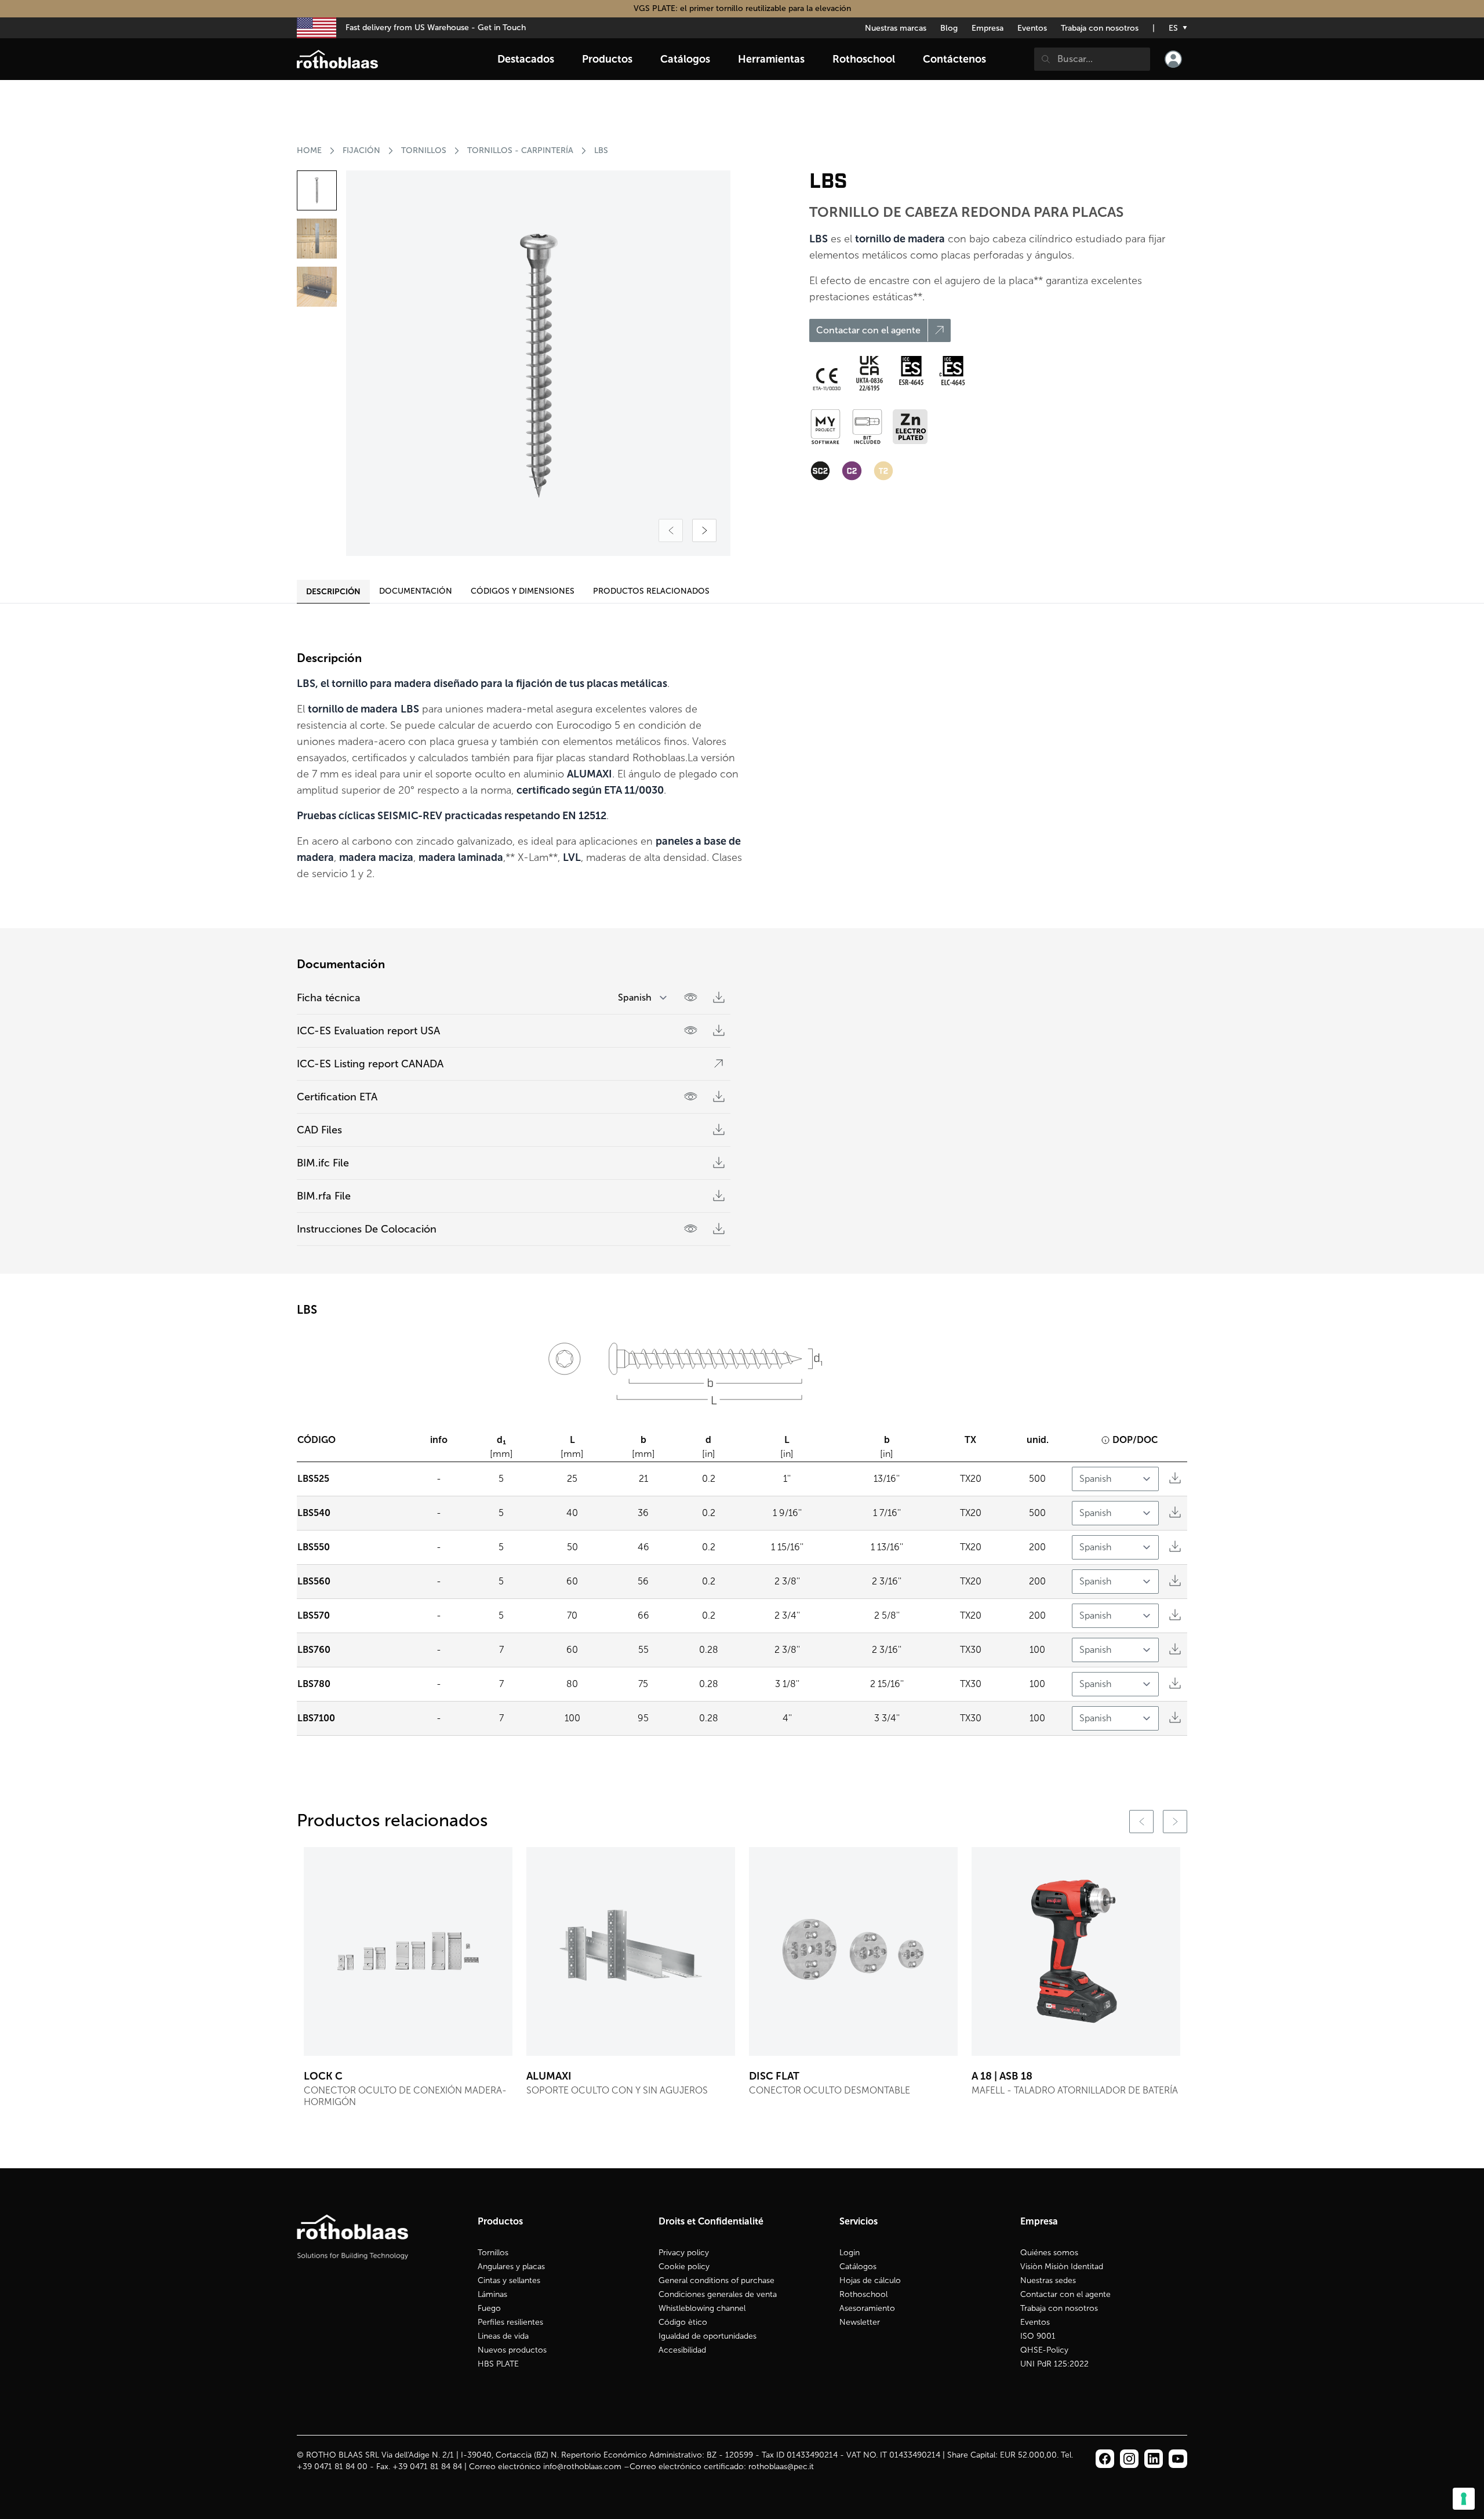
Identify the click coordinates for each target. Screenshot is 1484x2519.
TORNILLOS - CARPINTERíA (520, 150)
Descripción (333, 591)
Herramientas (771, 59)
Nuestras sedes (1048, 2280)
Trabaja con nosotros (1100, 28)
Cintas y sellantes (509, 2280)
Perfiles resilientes (510, 2322)
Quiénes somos (1049, 2253)
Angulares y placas (511, 2267)
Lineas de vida (503, 2336)
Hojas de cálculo (870, 2280)
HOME (309, 150)
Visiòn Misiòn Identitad (1062, 2267)
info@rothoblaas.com (582, 2467)
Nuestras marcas (896, 28)
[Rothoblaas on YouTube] (1178, 2459)
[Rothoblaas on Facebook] (1105, 2459)
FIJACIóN (361, 150)
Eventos (1032, 28)
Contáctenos (954, 59)
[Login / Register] (1173, 59)
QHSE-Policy (1044, 2350)
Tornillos (493, 2253)
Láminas (492, 2294)
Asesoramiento (867, 2308)
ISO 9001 (1038, 2336)
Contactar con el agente (1065, 2294)
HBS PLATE (498, 2364)
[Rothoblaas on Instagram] (1154, 2459)
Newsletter (860, 2322)
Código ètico (683, 2322)
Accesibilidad (682, 2350)
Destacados (526, 59)
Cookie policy (684, 2267)
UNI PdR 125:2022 (1054, 2364)
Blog (949, 28)
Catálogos (858, 2267)
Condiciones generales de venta (718, 2294)
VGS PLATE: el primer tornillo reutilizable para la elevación (742, 8)
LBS (601, 150)
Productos (607, 59)
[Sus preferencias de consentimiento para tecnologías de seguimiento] (1464, 2499)
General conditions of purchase (716, 2280)
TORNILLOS (424, 150)
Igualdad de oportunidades (708, 2336)
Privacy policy (684, 2253)
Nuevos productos (512, 2350)
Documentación (416, 591)
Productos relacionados (651, 591)
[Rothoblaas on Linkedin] (1129, 2459)
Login (850, 2253)
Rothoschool (863, 2294)
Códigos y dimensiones (523, 591)
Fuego (489, 2308)
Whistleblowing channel (702, 2308)
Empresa (987, 28)
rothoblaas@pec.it (781, 2467)
